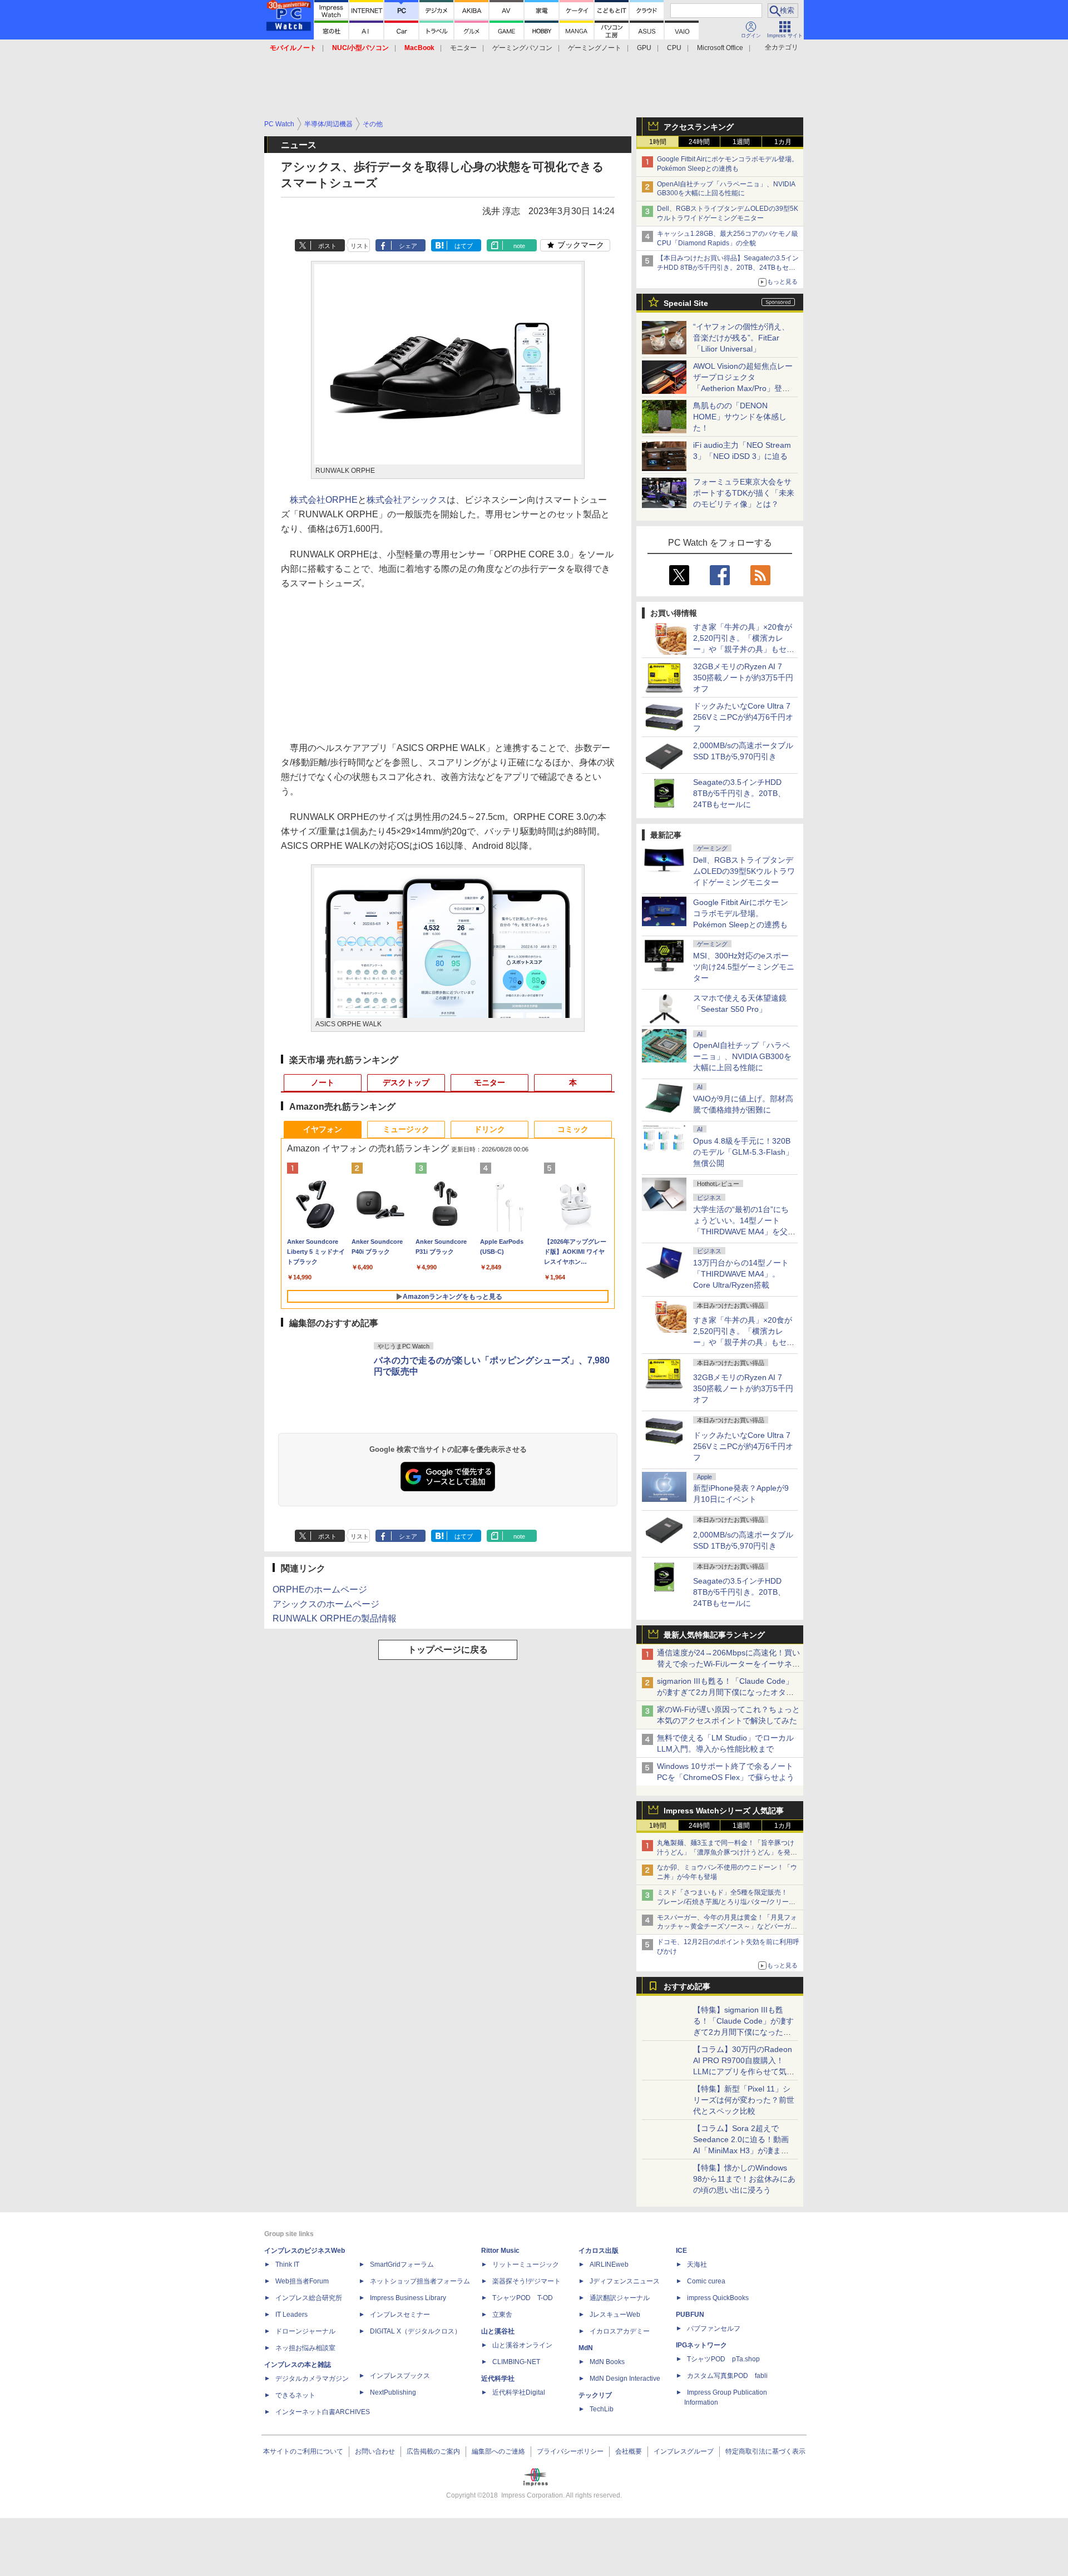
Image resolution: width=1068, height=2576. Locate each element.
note (519, 246)
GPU (644, 48)
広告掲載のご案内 (433, 2451)
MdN (586, 2348)
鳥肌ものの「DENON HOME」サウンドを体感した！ (740, 417)
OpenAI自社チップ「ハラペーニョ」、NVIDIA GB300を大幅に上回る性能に (742, 1056)
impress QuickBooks (718, 2298)
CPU (674, 48)
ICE (681, 2251)
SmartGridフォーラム (402, 2264)
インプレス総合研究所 (309, 2298)
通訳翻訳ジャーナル (620, 2298)
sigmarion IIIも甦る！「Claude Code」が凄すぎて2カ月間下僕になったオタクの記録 (725, 1692)
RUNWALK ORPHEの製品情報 (335, 1618)
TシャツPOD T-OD (523, 2298)
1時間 (658, 142)
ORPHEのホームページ (320, 1589)
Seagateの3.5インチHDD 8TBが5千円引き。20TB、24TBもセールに (739, 793)
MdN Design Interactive (625, 2379)
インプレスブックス (400, 2376)
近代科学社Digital (519, 2392)
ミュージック (406, 1129)
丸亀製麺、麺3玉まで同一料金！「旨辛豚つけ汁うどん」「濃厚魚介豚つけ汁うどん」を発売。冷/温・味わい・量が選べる (726, 1852)
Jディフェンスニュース (625, 2281)
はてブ (464, 246)
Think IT (287, 2264)
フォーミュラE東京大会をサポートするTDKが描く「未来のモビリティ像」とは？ (744, 493)
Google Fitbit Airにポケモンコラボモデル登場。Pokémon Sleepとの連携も (741, 913)
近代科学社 (498, 2379)
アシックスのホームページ (326, 1604)
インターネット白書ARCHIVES (323, 2412)
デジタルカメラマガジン (312, 2379)
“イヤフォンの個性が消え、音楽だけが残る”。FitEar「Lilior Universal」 (741, 338)
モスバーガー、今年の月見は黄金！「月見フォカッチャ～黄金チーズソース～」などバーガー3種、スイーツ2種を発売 (727, 1927)
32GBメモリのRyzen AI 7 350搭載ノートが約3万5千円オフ (743, 678)
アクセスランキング (699, 127)
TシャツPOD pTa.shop (723, 2359)
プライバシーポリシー (570, 2451)
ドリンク (489, 1129)
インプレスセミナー (400, 2315)
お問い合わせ (375, 2451)
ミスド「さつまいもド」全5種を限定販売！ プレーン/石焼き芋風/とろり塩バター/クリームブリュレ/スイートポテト (726, 1902)
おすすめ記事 (687, 1986)
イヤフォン (323, 1129)
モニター (463, 48)
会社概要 (629, 2451)
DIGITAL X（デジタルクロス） (416, 2331)
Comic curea (706, 2281)
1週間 (741, 142)
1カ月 (783, 142)
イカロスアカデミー (620, 2331)
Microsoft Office (720, 48)
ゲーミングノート (595, 48)
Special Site (686, 303)
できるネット (295, 2395)
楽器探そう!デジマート (526, 2281)
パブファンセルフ (714, 2328)
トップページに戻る (448, 1650)
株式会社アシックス (407, 500)
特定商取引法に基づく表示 (765, 2451)
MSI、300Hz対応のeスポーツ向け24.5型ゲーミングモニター (744, 967)
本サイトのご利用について (303, 2451)
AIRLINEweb (609, 2264)
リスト (360, 246)
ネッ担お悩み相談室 (305, 2348)
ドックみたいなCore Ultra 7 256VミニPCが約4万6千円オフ (743, 717)
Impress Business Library (408, 2298)
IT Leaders (291, 2315)
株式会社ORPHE (324, 500)
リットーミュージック (526, 2264)
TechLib (602, 2409)
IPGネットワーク (701, 2345)
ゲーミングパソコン (522, 48)
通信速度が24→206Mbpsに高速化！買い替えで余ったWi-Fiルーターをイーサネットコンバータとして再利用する (728, 1664)
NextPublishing (393, 2392)
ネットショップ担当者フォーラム (420, 2281)
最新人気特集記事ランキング (714, 1635)
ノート (323, 1082)
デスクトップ (406, 1082)
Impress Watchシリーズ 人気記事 (724, 1811)
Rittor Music (500, 2251)
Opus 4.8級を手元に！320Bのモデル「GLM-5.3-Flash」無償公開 (743, 1152)
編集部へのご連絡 (498, 2451)
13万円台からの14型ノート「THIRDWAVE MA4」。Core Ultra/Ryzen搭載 (741, 1274)
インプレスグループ (684, 2451)
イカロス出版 (599, 2251)
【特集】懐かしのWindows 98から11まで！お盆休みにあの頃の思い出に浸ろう (744, 2179)
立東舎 (502, 2315)
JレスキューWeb (615, 2315)
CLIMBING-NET (516, 2362)
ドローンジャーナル (305, 2331)
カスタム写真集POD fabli (727, 2376)
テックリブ (595, 2395)
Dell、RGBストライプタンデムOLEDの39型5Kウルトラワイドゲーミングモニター (744, 871)
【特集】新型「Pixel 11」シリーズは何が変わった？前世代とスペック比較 (744, 2100)
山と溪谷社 (498, 2331)
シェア (408, 246)
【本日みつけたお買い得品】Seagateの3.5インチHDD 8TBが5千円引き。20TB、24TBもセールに (728, 268)
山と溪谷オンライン (522, 2345)
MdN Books (607, 2362)
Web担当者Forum (302, 2281)
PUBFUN (690, 2315)
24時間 (699, 142)
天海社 (697, 2264)
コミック (573, 1129)
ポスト (327, 246)
